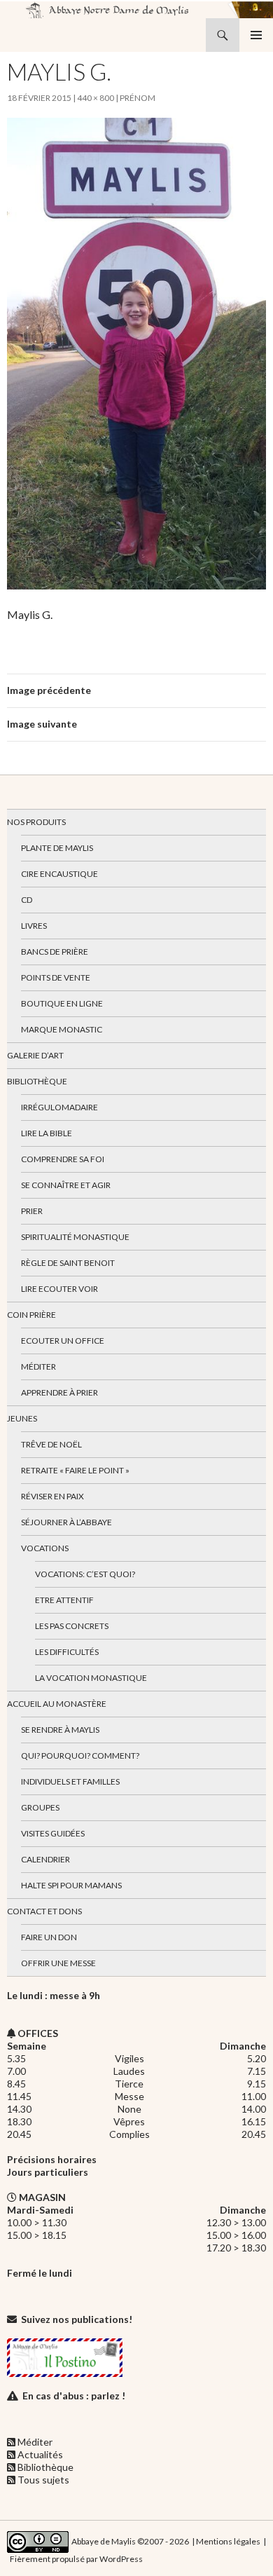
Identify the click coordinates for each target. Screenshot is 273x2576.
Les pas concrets (72, 1626)
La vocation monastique (91, 1678)
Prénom (138, 98)
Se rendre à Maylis (60, 1730)
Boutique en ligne (62, 1003)
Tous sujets (43, 2480)
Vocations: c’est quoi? (85, 1574)
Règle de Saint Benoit (68, 1263)
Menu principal (256, 35)
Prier (32, 1211)
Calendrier (45, 1859)
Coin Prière (31, 1315)
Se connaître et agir (66, 1185)
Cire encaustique (59, 874)
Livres (34, 926)
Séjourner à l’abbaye (66, 1522)
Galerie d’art (35, 1055)
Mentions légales (228, 2541)
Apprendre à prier (59, 1392)
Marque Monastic (62, 1029)
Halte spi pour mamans (71, 1885)
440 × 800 (96, 98)
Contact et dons (44, 1911)
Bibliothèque (37, 1081)
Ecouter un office (63, 1341)
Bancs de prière (55, 952)
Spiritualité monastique (75, 1237)
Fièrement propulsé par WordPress (76, 2559)
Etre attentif (64, 1600)
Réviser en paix (52, 1496)
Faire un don (49, 1937)
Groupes (40, 1807)
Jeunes (22, 1418)
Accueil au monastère (57, 1704)
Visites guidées (53, 1833)
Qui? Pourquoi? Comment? (80, 1756)
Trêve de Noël (51, 1444)
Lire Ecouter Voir (59, 1289)
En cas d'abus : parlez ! (74, 2396)
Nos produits (36, 822)
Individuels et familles (70, 1781)
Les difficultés (67, 1652)
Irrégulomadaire (59, 1107)
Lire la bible (47, 1133)
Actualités (40, 2454)
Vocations (45, 1548)
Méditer (38, 1367)
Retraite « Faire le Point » (75, 1470)
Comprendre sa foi (63, 1159)
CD (27, 900)
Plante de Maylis (57, 848)
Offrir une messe (58, 1963)
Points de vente (56, 977)
